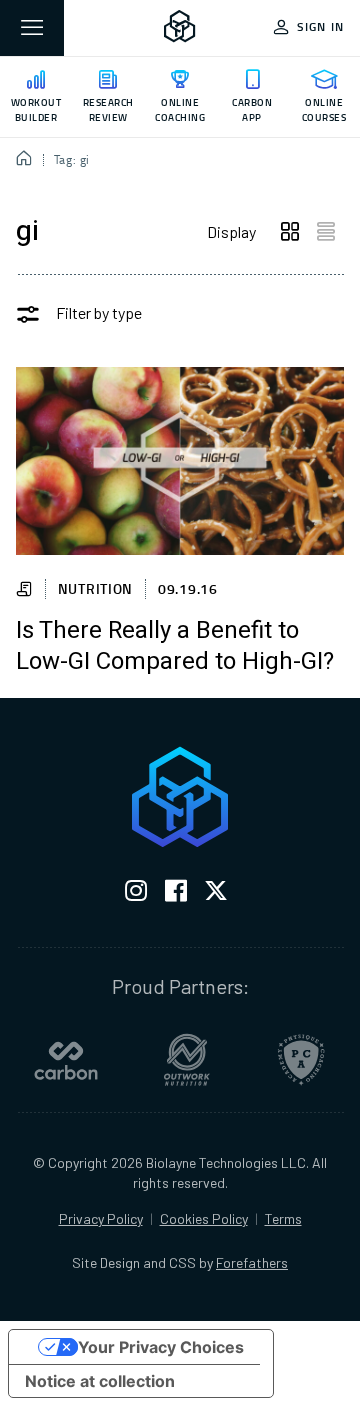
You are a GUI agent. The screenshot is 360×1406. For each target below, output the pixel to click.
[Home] (24, 160)
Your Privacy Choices (161, 1347)
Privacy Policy (101, 1218)
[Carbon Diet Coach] (66, 1060)
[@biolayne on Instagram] (136, 894)
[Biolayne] (180, 28)
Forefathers (252, 1262)
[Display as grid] (290, 232)
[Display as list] (326, 232)
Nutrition (95, 588)
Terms (283, 1218)
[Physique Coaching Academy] (301, 1060)
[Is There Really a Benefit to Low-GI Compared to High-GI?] (180, 460)
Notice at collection (100, 1381)
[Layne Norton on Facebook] (176, 894)
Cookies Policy (204, 1218)
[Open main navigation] (32, 28)
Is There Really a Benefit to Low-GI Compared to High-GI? (175, 647)
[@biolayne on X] (216, 894)
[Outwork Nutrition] (187, 1060)
